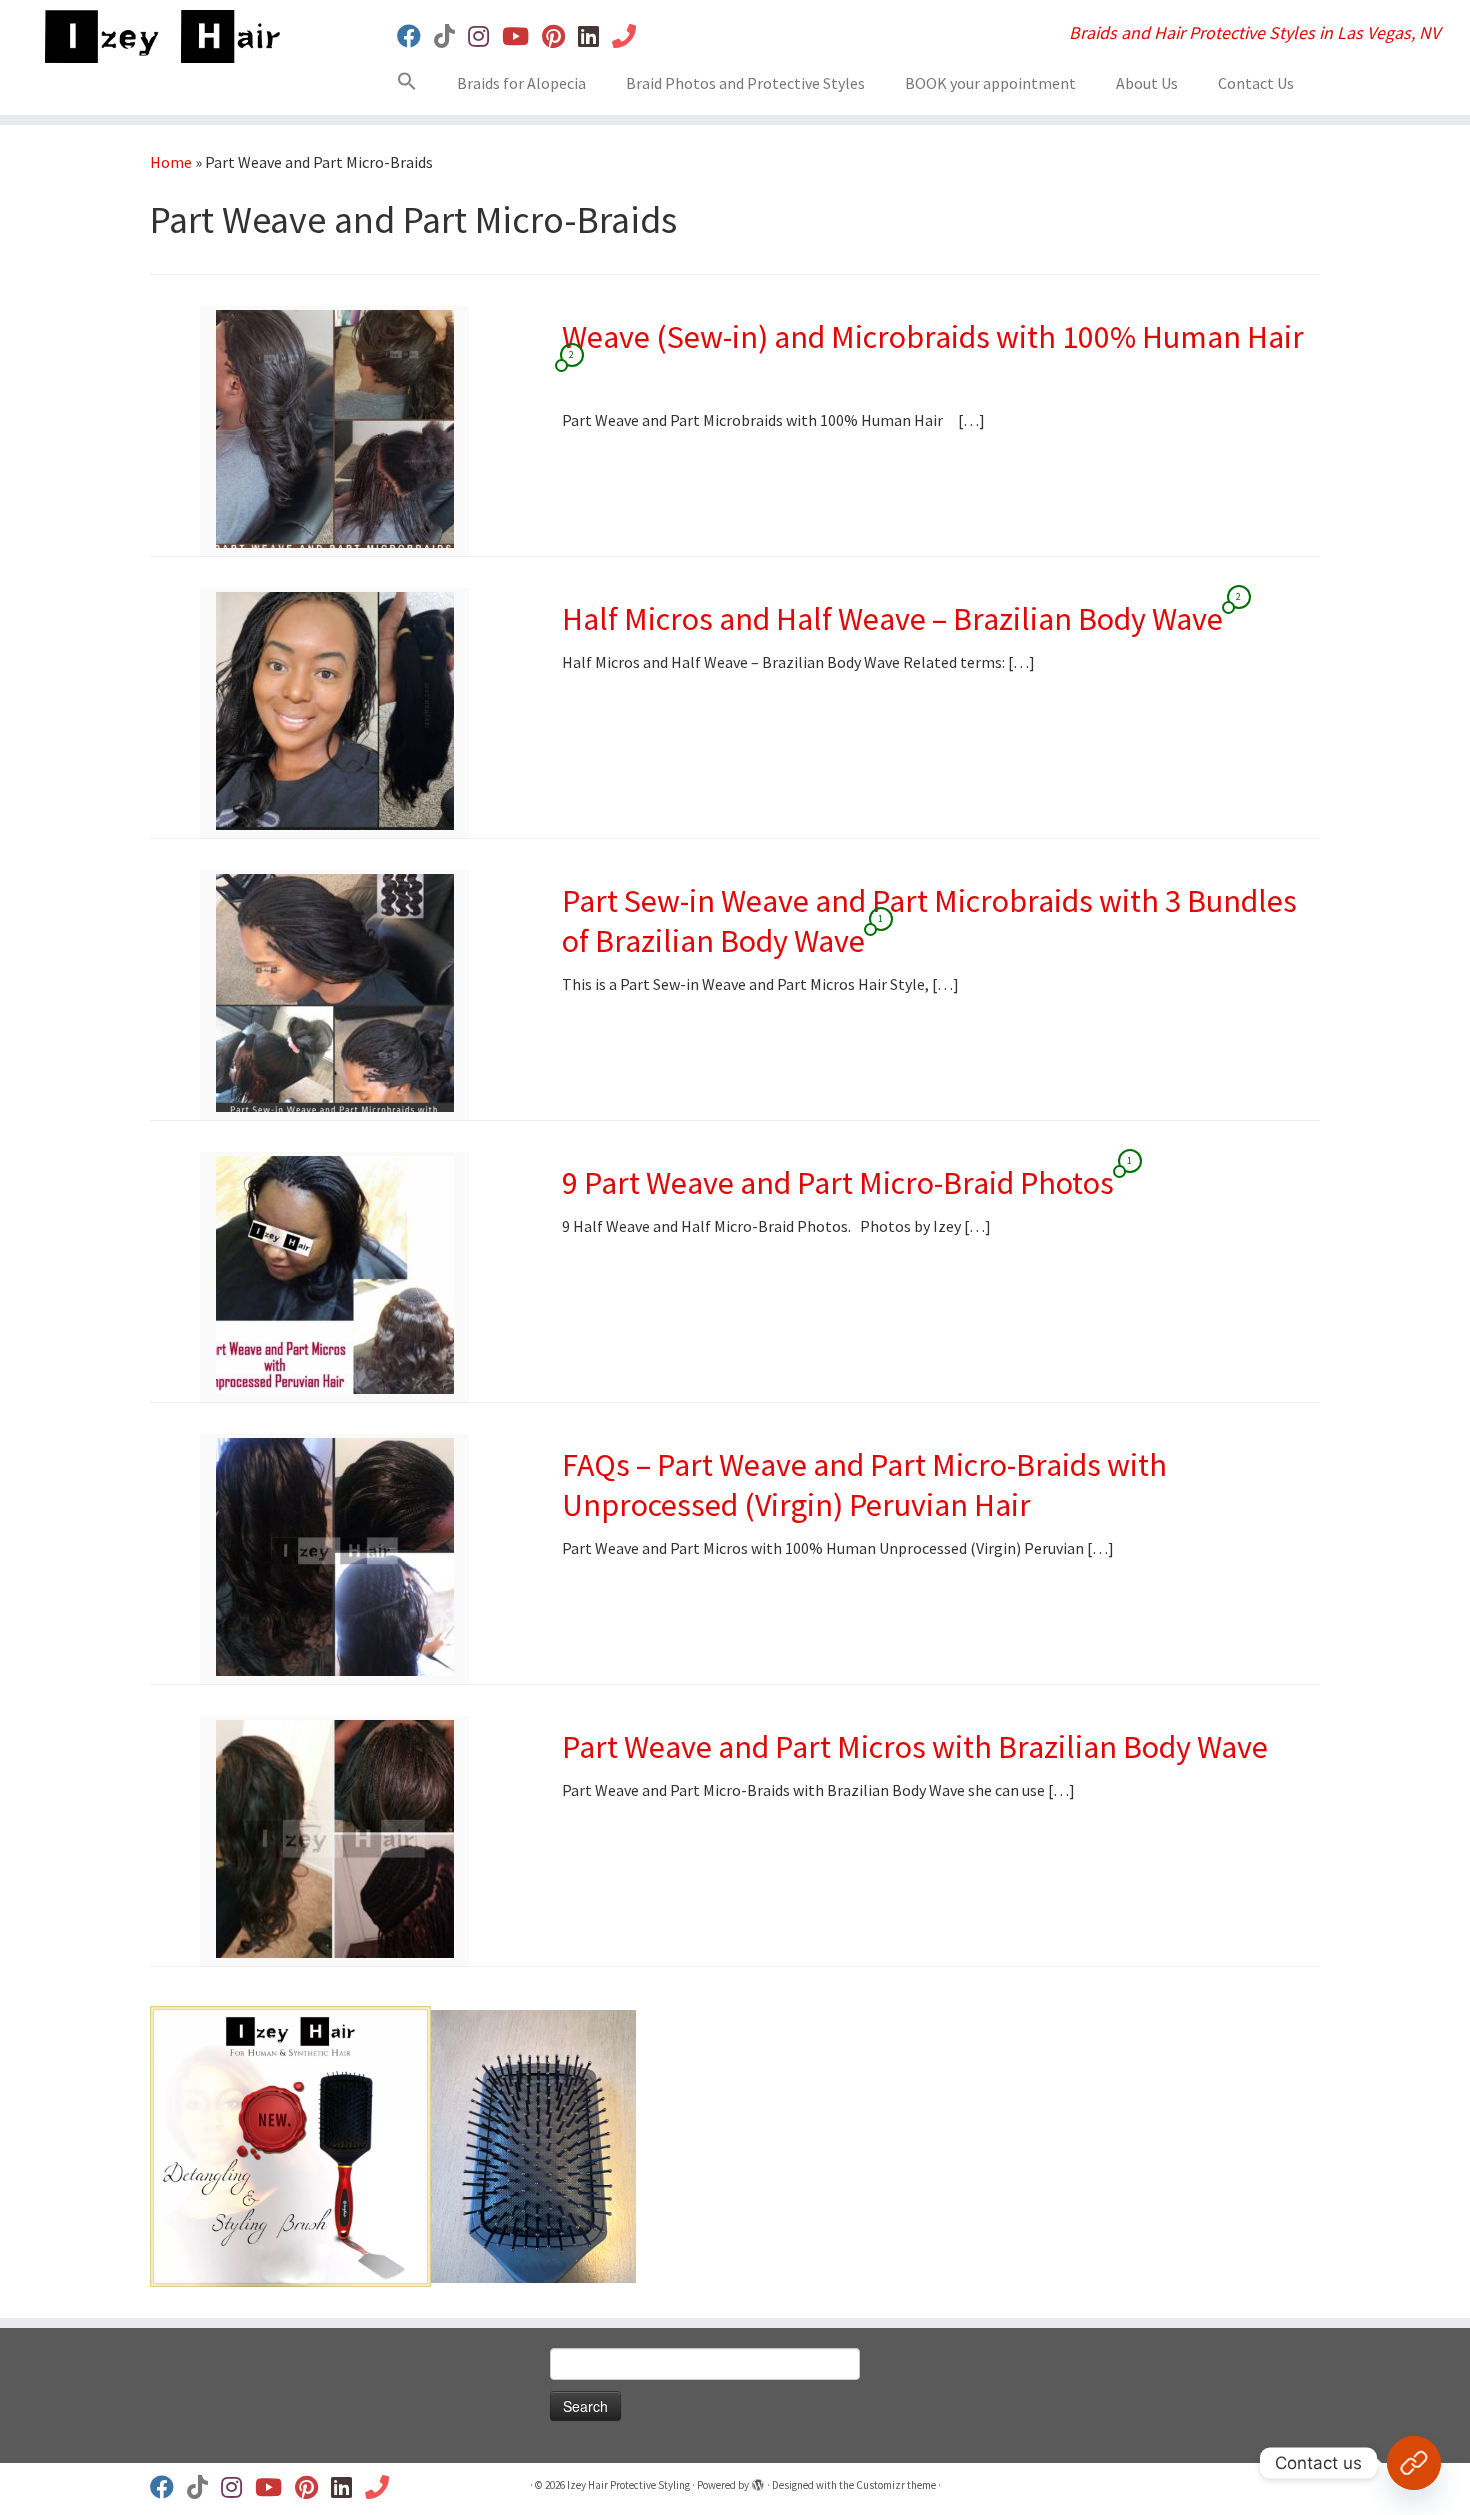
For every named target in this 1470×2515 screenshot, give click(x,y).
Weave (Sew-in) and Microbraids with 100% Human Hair (933, 337)
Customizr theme (896, 2485)
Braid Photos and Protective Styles (745, 83)
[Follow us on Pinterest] (560, 36)
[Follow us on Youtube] (522, 36)
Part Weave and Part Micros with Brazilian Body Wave (915, 1747)
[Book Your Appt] (630, 36)
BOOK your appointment (990, 83)
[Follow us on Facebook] (415, 36)
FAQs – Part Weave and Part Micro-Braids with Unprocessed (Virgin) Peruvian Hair (864, 1485)
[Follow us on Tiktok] (451, 36)
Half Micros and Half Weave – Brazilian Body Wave (892, 619)
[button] (414, 85)
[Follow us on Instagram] (485, 36)
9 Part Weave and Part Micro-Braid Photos (838, 1183)
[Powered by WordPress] (758, 2481)
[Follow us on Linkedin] (595, 36)
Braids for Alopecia (521, 83)
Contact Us (1256, 83)
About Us (1147, 83)
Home (171, 162)
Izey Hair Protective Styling (628, 2485)
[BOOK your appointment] (1414, 2463)
